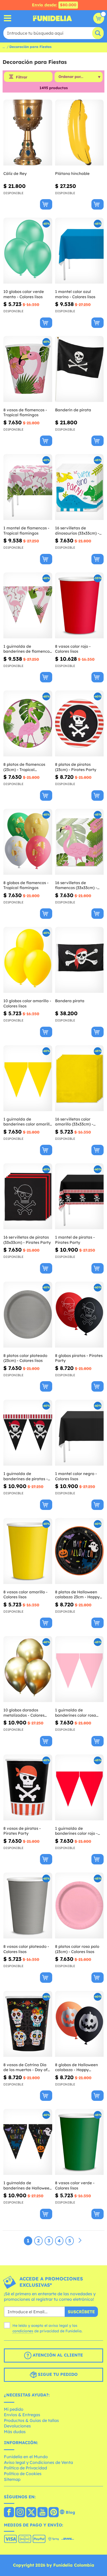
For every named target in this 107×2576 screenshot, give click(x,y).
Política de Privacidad (25, 2468)
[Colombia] (9, 2513)
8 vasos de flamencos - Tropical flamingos (25, 412)
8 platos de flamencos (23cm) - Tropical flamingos (24, 767)
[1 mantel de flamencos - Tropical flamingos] (28, 487)
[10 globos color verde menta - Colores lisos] (28, 251)
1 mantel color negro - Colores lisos (76, 1476)
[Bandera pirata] (79, 960)
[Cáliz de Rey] (28, 133)
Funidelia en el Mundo (26, 2457)
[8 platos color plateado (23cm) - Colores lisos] (28, 1315)
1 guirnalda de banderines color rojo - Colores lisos (76, 1831)
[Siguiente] (80, 2241)
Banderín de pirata (73, 410)
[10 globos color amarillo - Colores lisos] (28, 960)
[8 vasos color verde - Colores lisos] (79, 2142)
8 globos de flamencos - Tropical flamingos (26, 885)
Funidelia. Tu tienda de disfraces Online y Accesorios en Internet (52, 18)
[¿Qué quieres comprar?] (8, 18)
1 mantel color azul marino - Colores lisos (75, 294)
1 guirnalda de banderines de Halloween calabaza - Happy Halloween (28, 2185)
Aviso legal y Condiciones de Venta (38, 2462)
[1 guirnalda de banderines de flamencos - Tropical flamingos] (28, 605)
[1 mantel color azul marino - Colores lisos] (79, 251)
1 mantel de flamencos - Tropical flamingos (26, 531)
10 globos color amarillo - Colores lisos (27, 1003)
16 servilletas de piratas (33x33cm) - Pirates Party (27, 1240)
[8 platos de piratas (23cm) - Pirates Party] (79, 724)
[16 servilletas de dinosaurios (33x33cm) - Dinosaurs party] (79, 487)
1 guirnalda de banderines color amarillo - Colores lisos (28, 1122)
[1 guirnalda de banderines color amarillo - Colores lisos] (28, 1078)
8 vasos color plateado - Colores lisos (26, 1949)
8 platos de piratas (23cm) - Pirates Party (76, 767)
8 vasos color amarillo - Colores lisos (25, 1595)
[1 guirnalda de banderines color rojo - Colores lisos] (79, 1788)
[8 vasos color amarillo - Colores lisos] (28, 1551)
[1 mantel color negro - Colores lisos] (79, 1433)
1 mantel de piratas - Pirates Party (75, 1240)
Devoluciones (17, 2426)
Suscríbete (81, 2312)
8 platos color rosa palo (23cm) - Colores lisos (77, 1949)
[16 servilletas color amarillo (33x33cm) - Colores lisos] (79, 1078)
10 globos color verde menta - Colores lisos (24, 294)
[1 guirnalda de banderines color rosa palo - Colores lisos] (79, 1669)
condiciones (23, 2331)
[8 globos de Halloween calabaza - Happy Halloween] (79, 2024)
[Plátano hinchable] (79, 133)
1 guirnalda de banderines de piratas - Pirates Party (26, 1476)
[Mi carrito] (99, 18)
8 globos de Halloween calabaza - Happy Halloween (76, 2067)
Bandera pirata (70, 1001)
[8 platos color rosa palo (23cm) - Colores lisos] (79, 1906)
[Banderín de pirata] (79, 369)
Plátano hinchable (72, 173)
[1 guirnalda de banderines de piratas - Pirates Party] (28, 1433)
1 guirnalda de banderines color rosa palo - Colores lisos (76, 1713)
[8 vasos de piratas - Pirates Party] (28, 1788)
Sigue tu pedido (57, 2374)
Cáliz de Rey (15, 173)
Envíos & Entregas (22, 2415)
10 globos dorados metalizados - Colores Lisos (24, 1713)
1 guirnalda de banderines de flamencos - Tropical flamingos (27, 649)
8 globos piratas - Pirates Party (79, 1358)
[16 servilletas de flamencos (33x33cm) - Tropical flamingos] (79, 842)
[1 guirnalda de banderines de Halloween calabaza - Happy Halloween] (28, 2142)
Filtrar (22, 77)
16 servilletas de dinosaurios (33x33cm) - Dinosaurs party (77, 531)
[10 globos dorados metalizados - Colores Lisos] (28, 1669)
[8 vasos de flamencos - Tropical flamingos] (28, 369)
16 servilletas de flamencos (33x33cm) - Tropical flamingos (76, 885)
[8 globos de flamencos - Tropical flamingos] (28, 842)
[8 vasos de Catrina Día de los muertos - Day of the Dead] (28, 2024)
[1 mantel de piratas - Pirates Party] (79, 1196)
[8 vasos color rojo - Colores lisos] (79, 605)
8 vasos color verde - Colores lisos (75, 2185)
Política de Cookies (23, 2474)
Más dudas (15, 2432)
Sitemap (12, 2479)
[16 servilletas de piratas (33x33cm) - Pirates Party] (28, 1196)
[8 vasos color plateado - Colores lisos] (28, 1906)
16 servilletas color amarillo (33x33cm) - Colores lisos (74, 1122)
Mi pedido (14, 2409)
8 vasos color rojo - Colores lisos (73, 649)
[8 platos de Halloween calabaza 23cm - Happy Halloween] (79, 1551)
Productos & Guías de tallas (31, 2420)
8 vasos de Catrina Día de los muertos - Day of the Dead (25, 2067)
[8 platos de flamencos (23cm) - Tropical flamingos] (28, 724)
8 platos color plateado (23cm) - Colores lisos (25, 1358)
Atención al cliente (57, 2355)
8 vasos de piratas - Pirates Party (22, 1831)
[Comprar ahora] (46, 204)
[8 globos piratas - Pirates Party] (79, 1315)
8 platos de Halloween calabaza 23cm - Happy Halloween (77, 1595)
